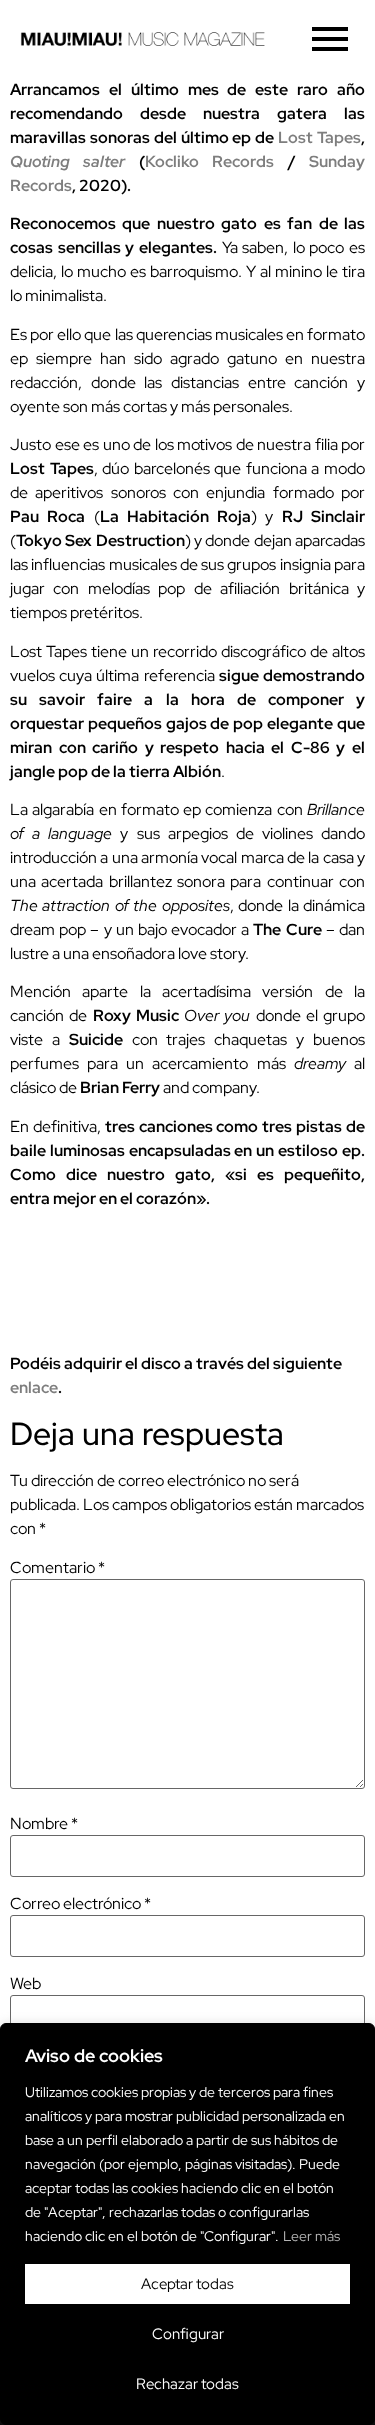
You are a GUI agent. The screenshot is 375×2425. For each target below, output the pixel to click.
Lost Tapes (319, 137)
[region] (187, 2224)
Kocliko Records (209, 161)
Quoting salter (67, 161)
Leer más (311, 2236)
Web (25, 1984)
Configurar (188, 2334)
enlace (34, 1387)
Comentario (57, 1568)
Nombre (44, 1824)
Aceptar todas (187, 2284)
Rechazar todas (187, 2384)
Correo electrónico (80, 1904)
